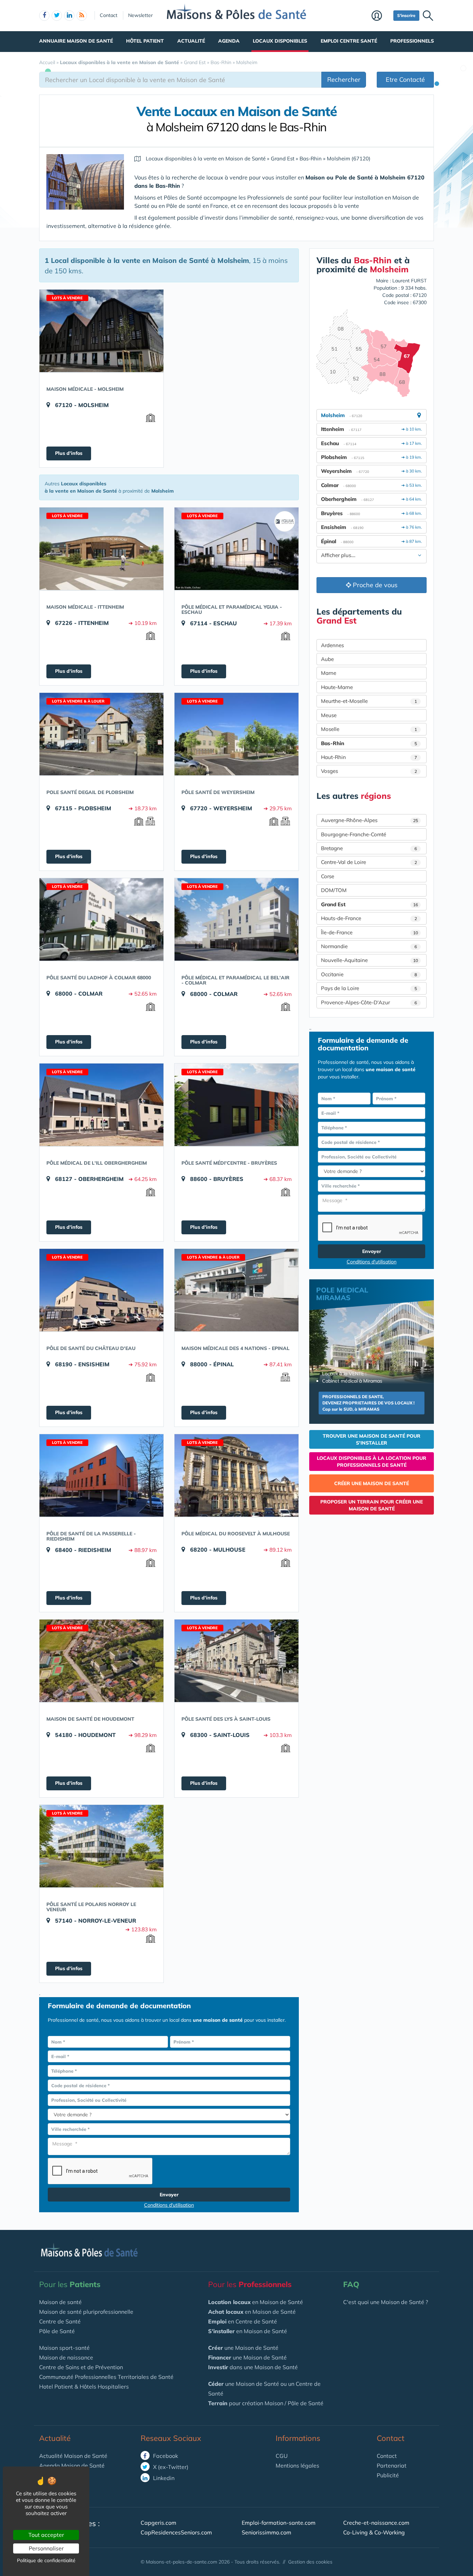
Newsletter (140, 15)
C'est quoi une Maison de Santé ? (386, 2302)
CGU (282, 2456)
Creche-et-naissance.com (376, 2523)
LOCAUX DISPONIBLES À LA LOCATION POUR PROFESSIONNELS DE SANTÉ (372, 1462)
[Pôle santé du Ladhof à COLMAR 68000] (101, 919)
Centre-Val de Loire (369, 862)
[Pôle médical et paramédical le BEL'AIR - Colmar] (237, 919)
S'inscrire (406, 15)
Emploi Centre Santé (349, 41)
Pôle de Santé (57, 2331)
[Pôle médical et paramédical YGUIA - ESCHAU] (237, 549)
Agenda (229, 41)
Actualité (191, 41)
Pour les (70, 2284)
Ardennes (332, 645)
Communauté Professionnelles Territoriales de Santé (106, 2377)
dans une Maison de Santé (253, 2367)
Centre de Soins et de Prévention (81, 2367)
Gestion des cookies (310, 2562)
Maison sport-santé (64, 2348)
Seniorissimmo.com (266, 2532)
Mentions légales (297, 2465)
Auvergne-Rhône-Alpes (369, 820)
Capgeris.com (158, 2523)
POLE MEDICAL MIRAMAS (342, 1294)
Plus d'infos (69, 453)
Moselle (369, 729)
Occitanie (369, 974)
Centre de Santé (60, 2321)
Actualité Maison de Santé (73, 2456)
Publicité (388, 2475)
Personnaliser (46, 2548)
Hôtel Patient (145, 41)
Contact (109, 15)
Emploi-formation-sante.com (279, 2523)
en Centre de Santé (243, 2321)
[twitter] (57, 16)
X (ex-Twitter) (170, 2467)
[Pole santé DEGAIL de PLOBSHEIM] (101, 734)
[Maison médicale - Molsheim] (101, 331)
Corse (328, 876)
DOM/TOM (334, 890)
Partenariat (392, 2465)
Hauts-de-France (369, 918)
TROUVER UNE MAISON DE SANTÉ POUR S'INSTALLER (372, 1439)
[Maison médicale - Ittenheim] (101, 549)
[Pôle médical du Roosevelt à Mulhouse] (237, 1475)
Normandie (369, 946)
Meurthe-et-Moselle (369, 701)
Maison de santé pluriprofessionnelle (86, 2312)
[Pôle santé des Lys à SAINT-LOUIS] (237, 1661)
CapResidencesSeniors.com (176, 2532)
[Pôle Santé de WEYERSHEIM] (237, 734)
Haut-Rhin (369, 757)
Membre (381, 16)
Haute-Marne (337, 687)
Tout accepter (46, 2535)
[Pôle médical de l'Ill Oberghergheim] (101, 1105)
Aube (327, 659)
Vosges (369, 771)
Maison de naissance (66, 2357)
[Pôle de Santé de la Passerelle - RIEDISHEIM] (101, 1475)
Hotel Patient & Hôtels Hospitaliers (84, 2387)
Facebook (165, 2456)
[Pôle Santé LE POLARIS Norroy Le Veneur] (101, 1846)
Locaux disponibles (280, 41)
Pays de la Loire (369, 988)
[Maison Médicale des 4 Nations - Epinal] (237, 1290)
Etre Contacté (405, 80)
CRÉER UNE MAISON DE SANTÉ (372, 1483)
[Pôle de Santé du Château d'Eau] (101, 1290)
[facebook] (44, 16)
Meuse (329, 715)
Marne (329, 673)
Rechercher (344, 80)
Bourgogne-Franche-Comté (354, 834)
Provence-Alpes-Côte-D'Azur (369, 1002)
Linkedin (163, 2478)
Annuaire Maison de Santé (76, 41)
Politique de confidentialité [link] (46, 2560)
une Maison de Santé (243, 2348)
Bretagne (369, 848)
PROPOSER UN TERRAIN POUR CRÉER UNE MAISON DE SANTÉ (372, 1505)
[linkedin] (69, 16)
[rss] (82, 16)
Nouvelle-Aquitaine (369, 960)
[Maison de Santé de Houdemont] (101, 1661)
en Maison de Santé (256, 2302)
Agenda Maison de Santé (72, 2465)
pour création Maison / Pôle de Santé (266, 2403)
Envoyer (169, 2195)
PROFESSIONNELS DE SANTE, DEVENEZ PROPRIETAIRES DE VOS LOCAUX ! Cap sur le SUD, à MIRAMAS (368, 1403)
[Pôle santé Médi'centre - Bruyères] (237, 1105)
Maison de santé (60, 2302)
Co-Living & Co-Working (374, 2532)
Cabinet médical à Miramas (352, 1381)
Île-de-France (369, 932)
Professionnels (412, 41)
